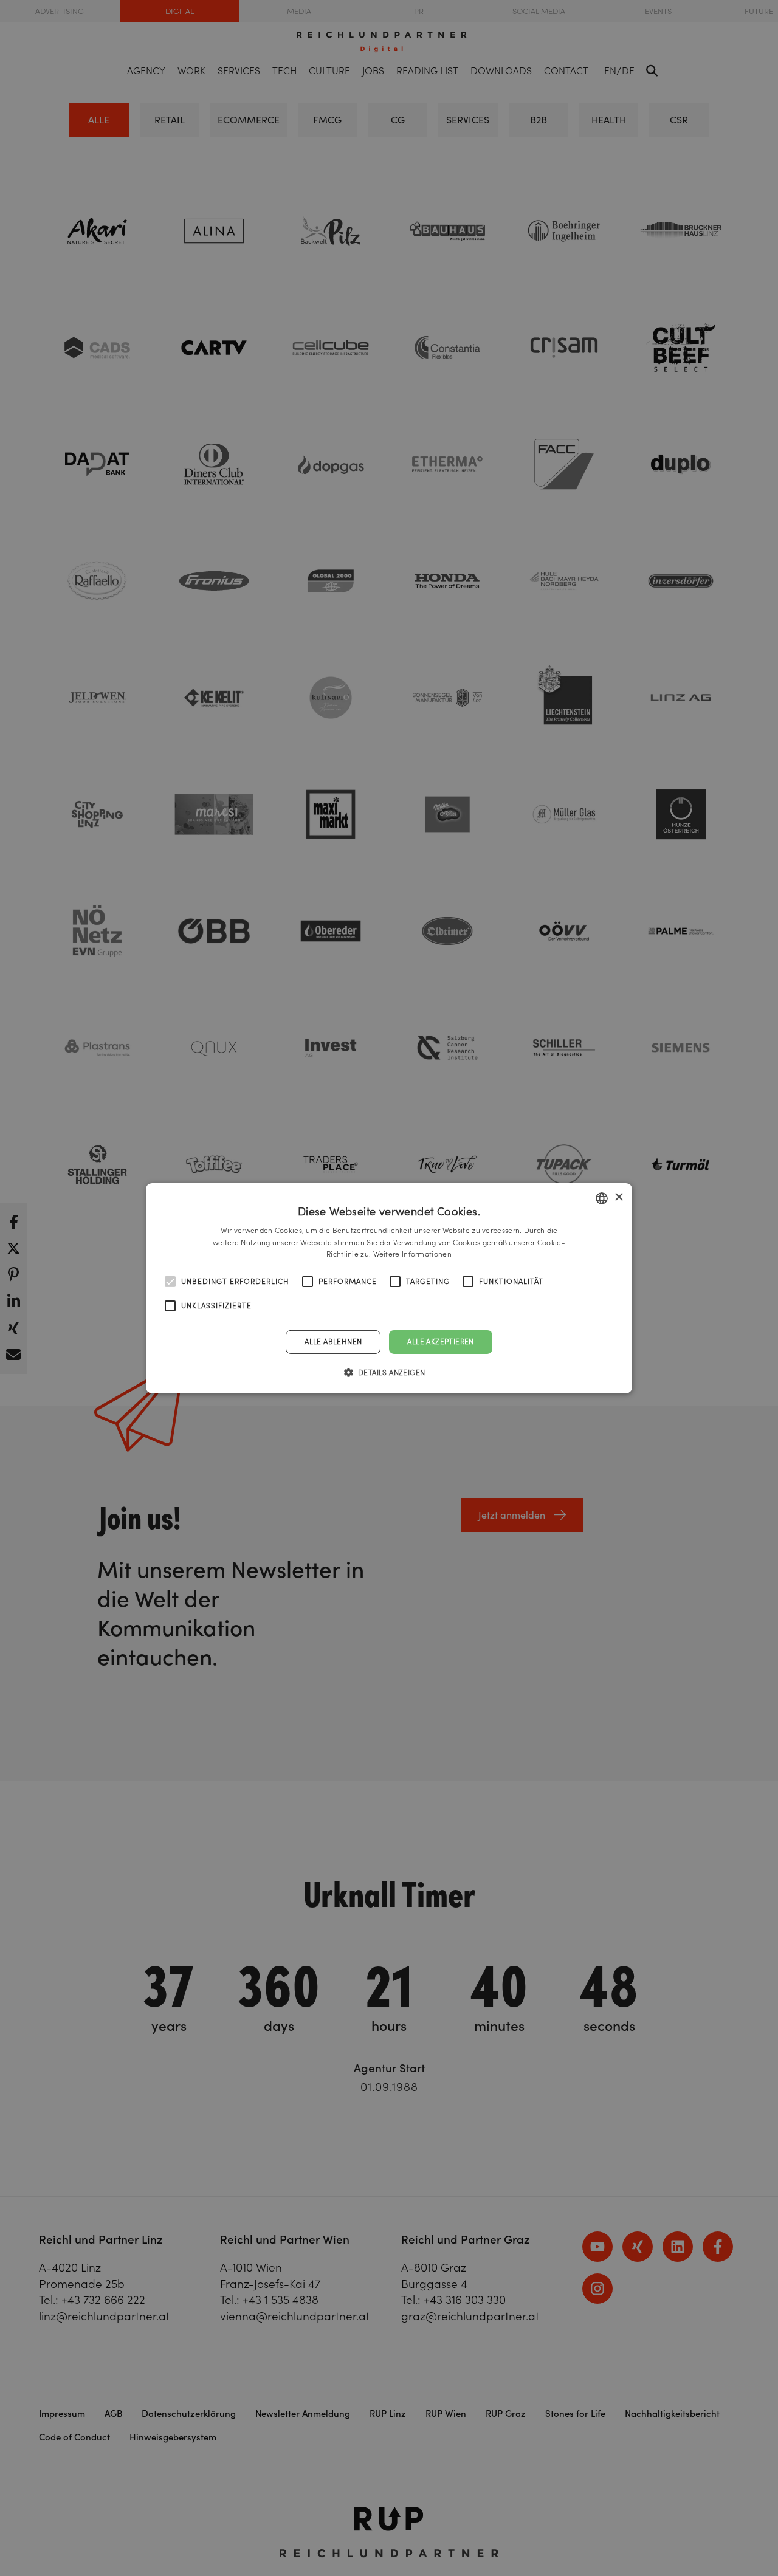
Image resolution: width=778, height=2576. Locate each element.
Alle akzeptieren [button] (440, 1341)
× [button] (618, 1197)
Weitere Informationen (412, 1254)
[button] (389, 1372)
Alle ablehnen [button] (333, 1341)
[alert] (389, 1288)
